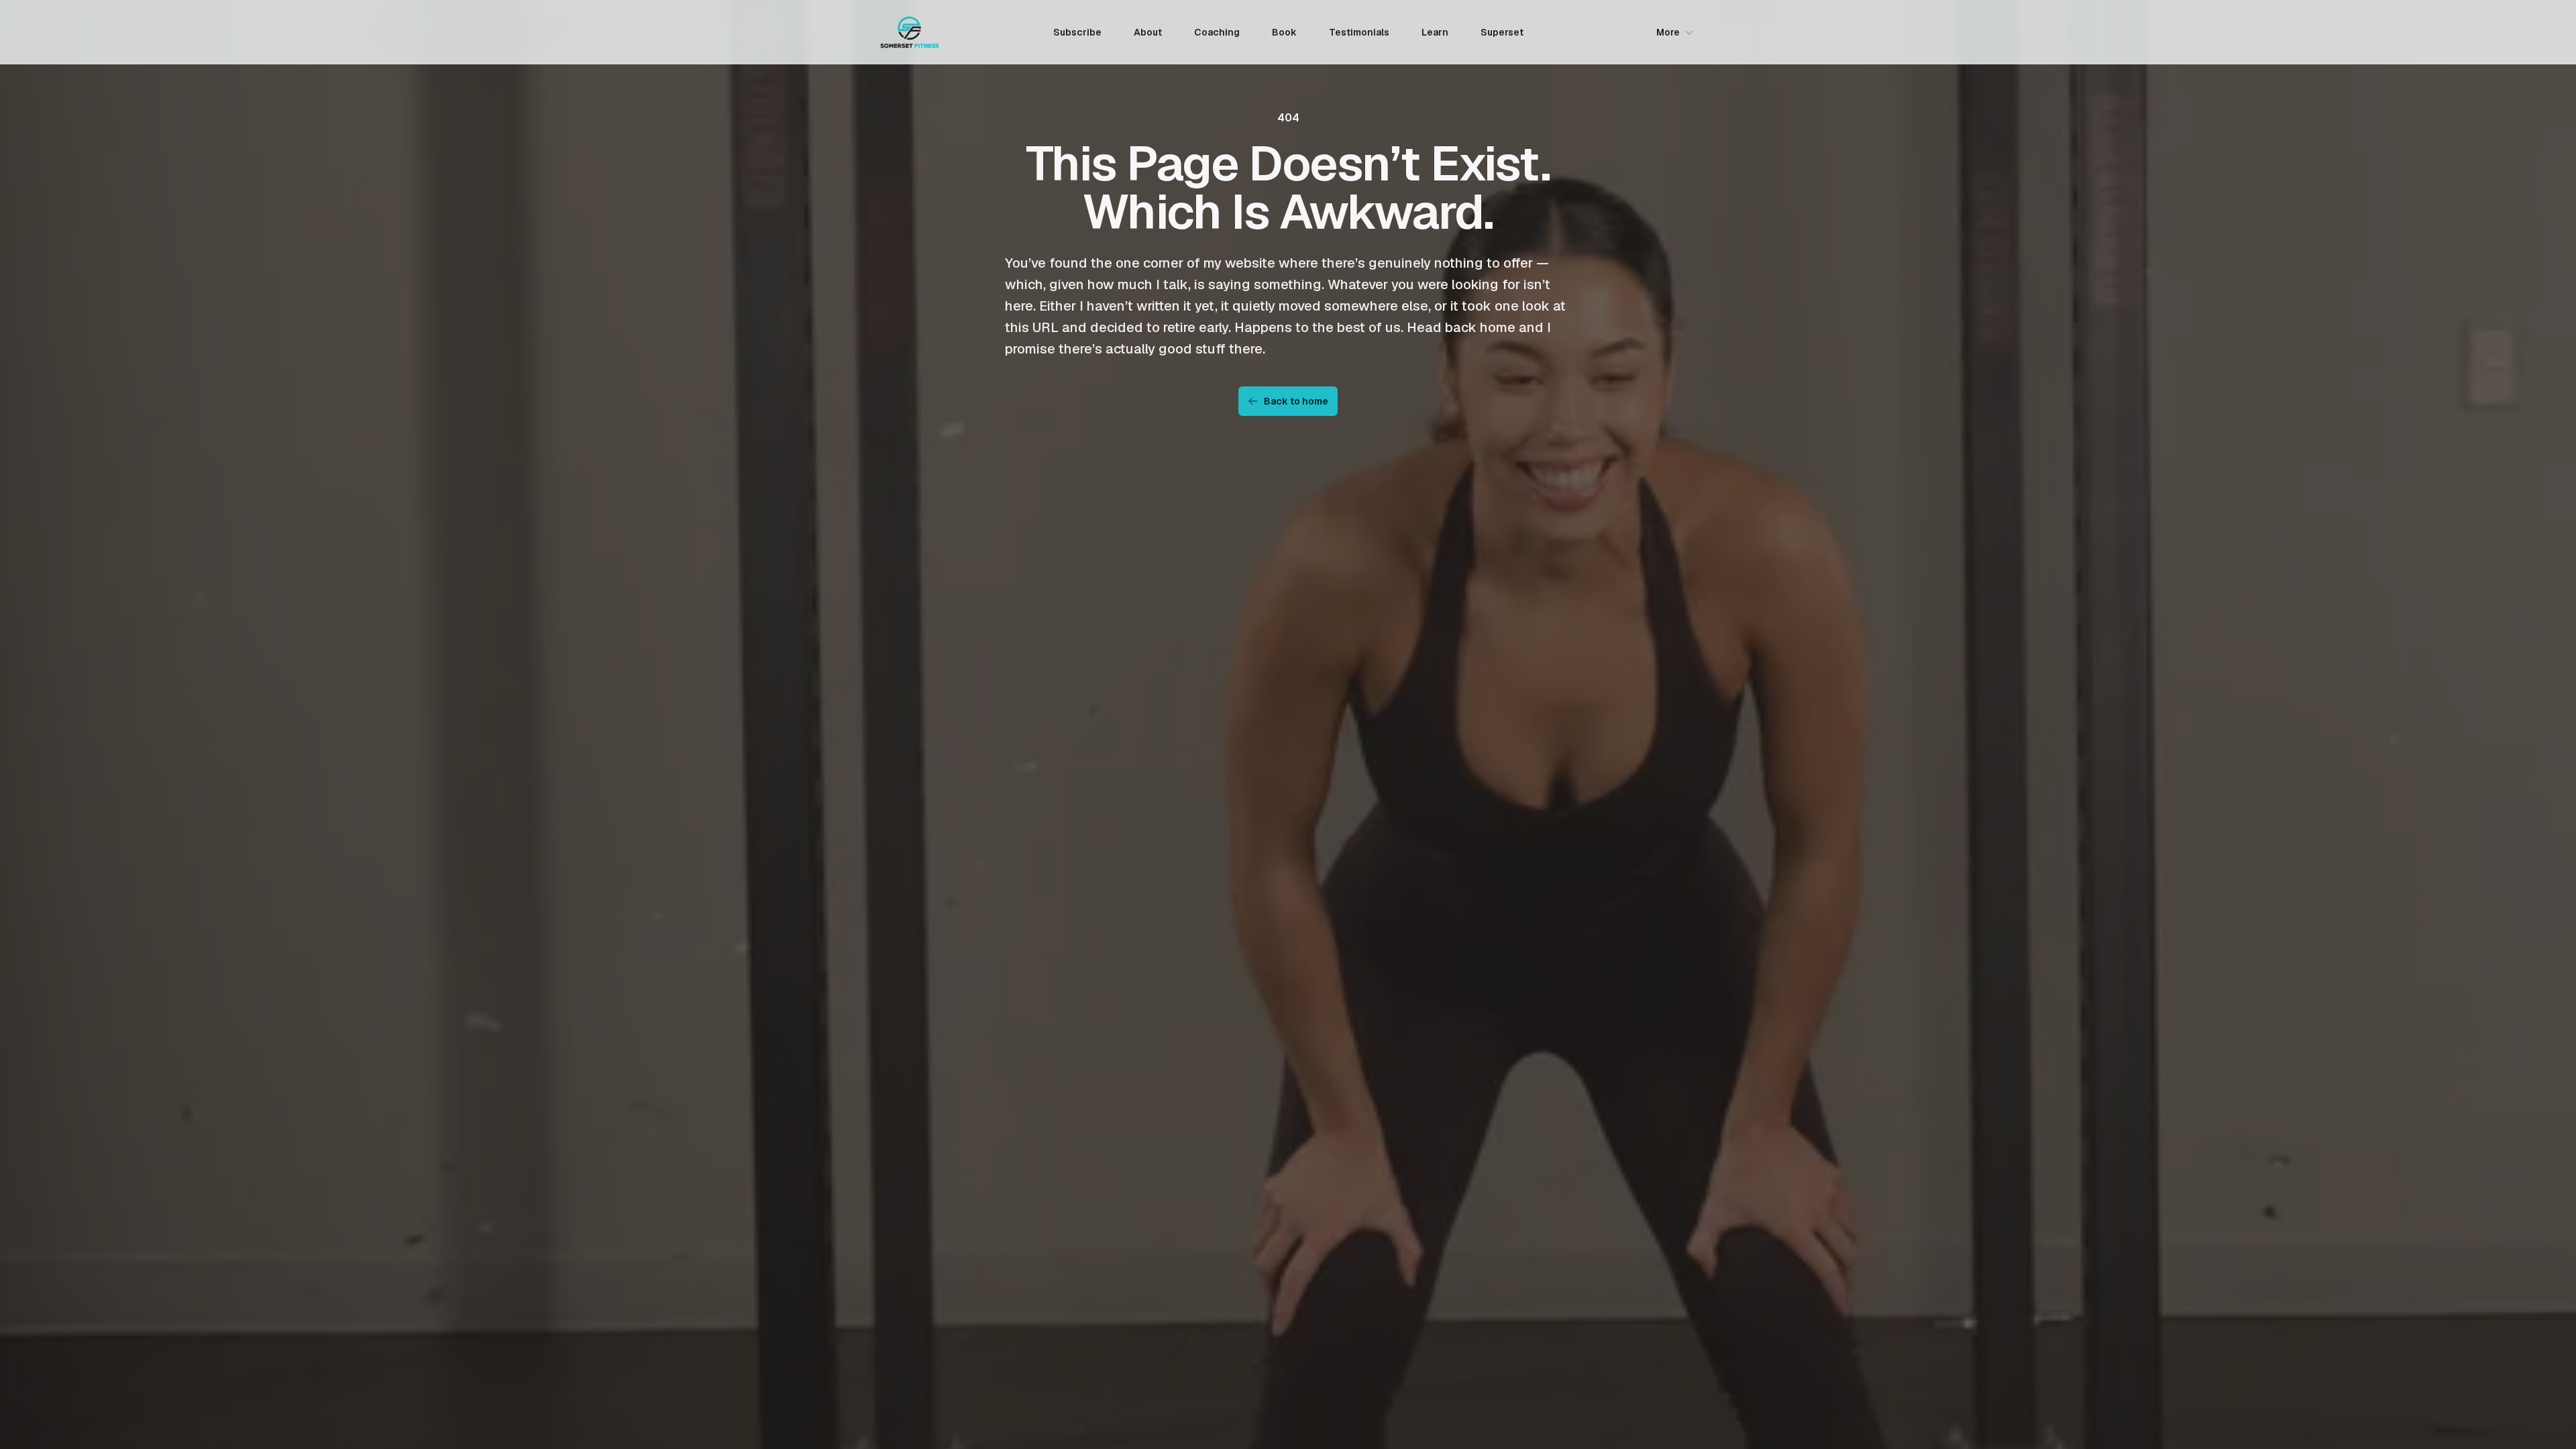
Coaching (1217, 32)
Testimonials (1359, 32)
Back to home (1296, 401)
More (1668, 32)
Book (1284, 32)
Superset (1502, 32)
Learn (1435, 32)
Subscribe (1077, 32)
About (1148, 32)
